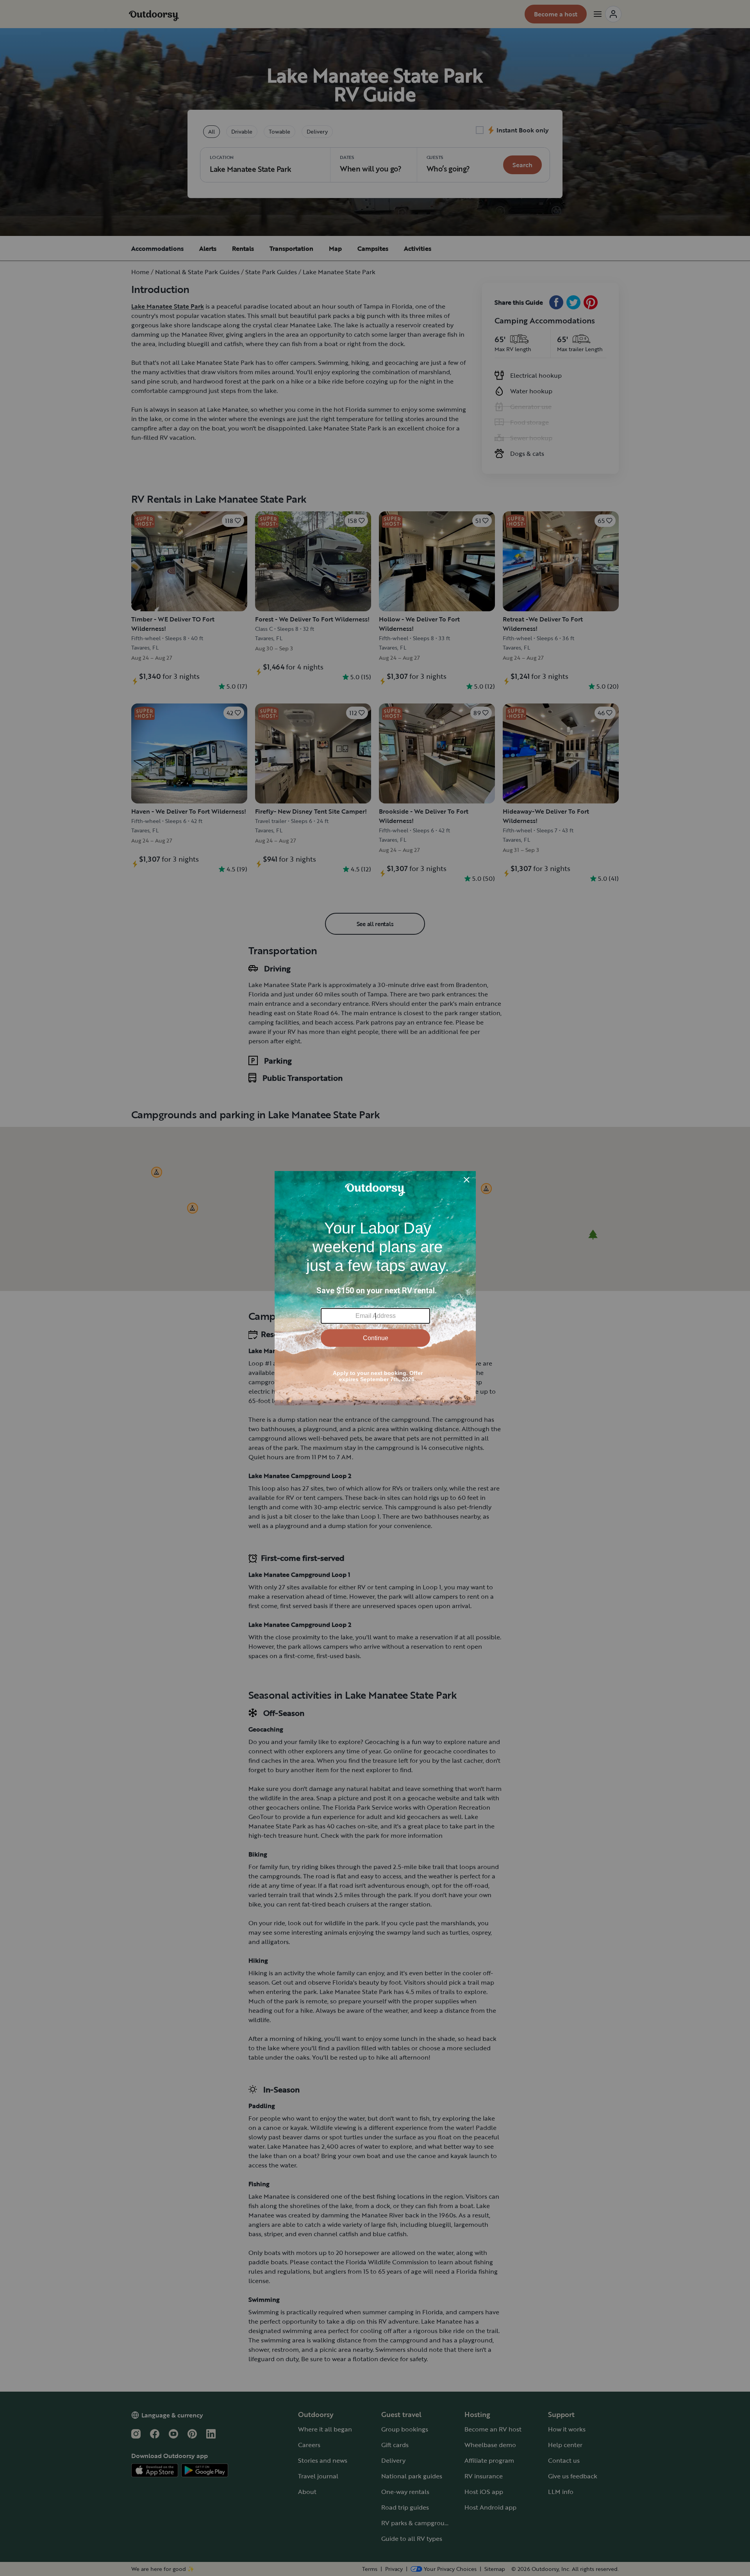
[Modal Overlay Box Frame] (375, 1288)
